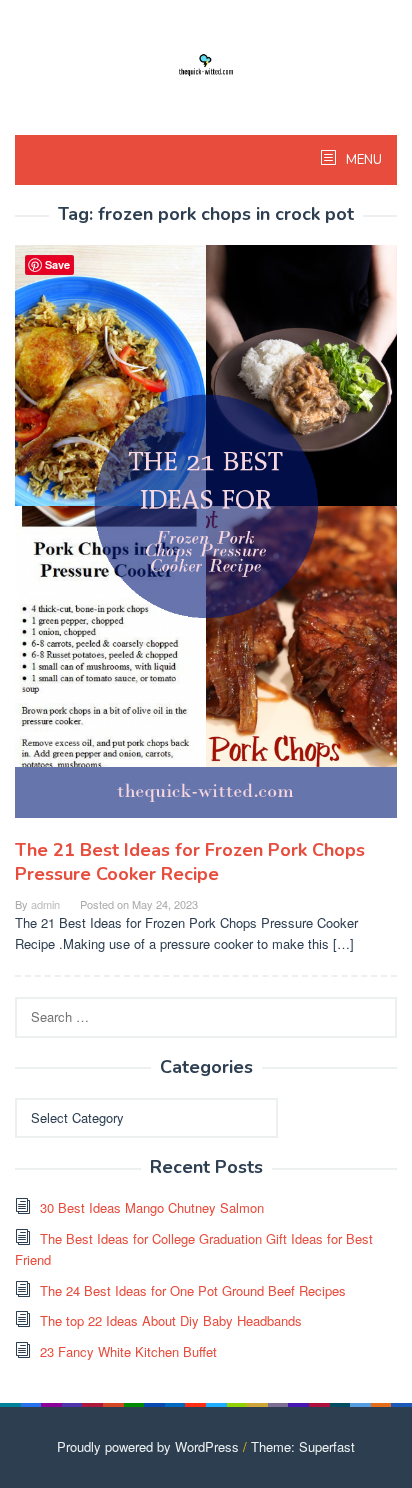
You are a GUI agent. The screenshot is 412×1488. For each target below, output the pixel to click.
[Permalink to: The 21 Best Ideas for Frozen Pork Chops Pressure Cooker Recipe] (206, 539)
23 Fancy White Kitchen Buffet (128, 1351)
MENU (362, 160)
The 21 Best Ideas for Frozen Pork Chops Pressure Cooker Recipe (190, 862)
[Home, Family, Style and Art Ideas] (206, 62)
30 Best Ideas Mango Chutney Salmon (152, 1207)
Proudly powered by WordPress (148, 1446)
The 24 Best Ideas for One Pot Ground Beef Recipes (193, 1290)
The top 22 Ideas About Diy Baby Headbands (171, 1320)
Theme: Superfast (303, 1446)
